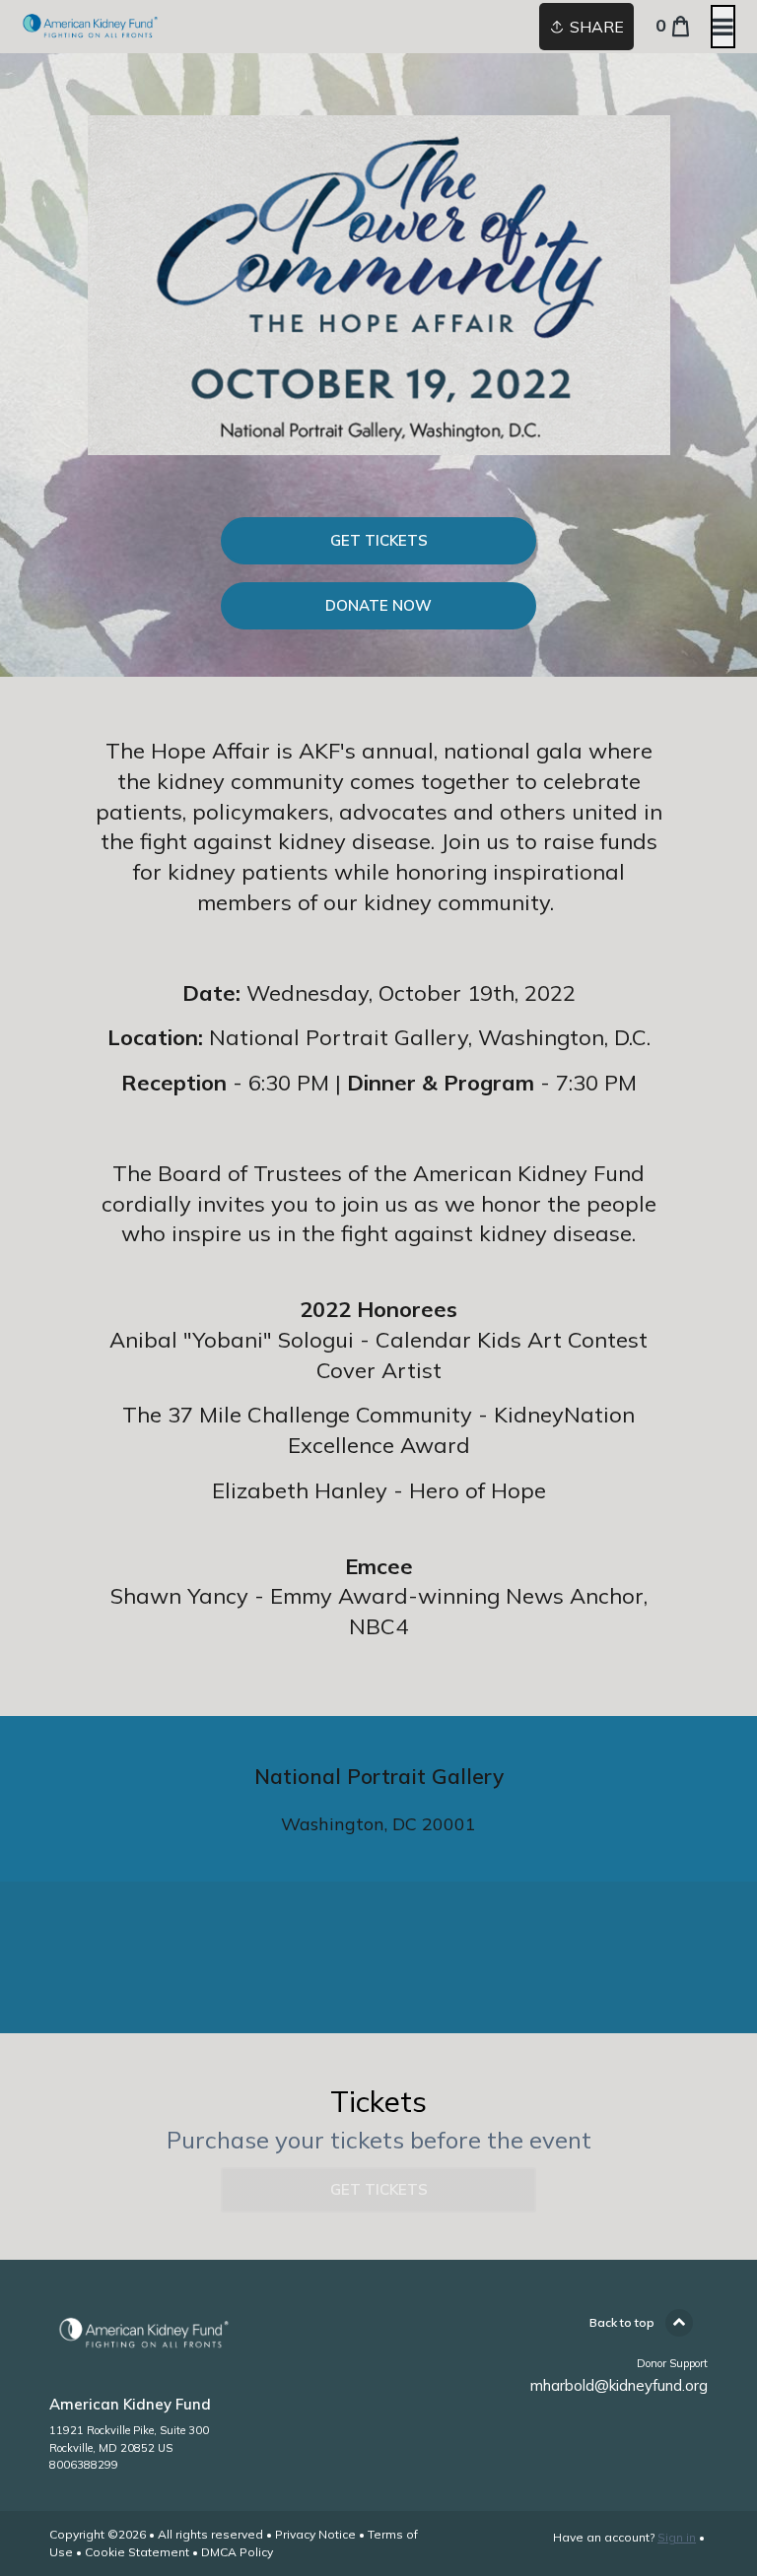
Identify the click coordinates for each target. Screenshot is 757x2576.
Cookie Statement (137, 2552)
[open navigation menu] (723, 27)
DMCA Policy (237, 2552)
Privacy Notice (315, 2534)
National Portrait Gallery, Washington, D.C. (430, 1037)
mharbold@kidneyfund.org (619, 2385)
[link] (378, 541)
